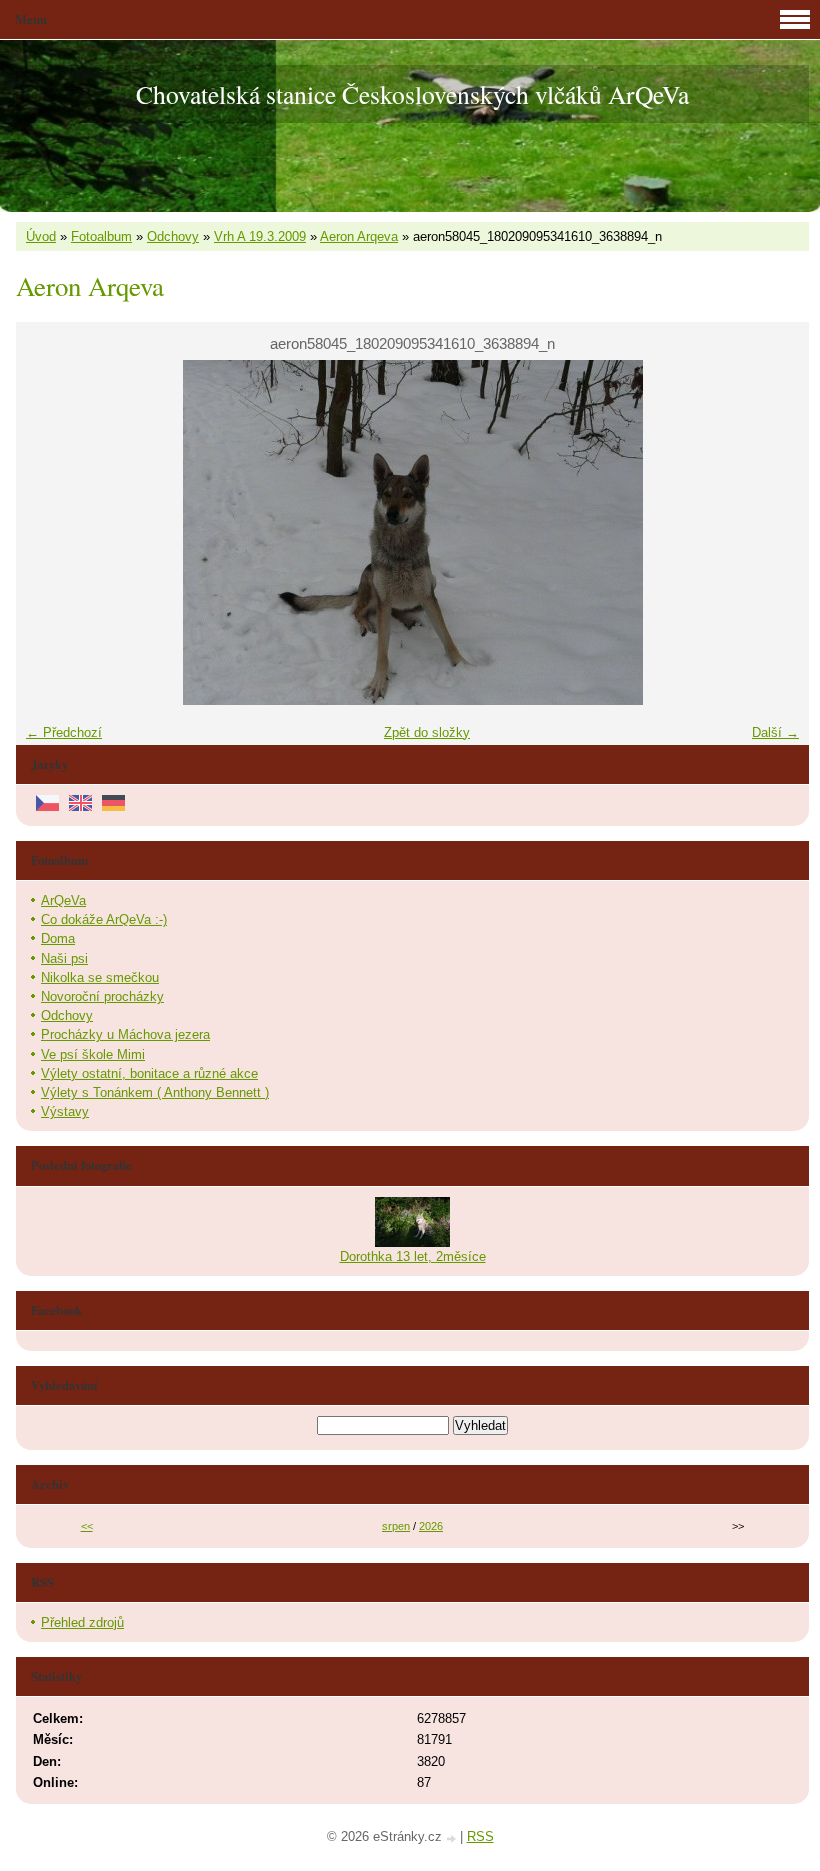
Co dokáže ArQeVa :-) (104, 919)
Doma (58, 938)
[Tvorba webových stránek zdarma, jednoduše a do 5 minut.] (453, 1838)
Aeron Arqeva (359, 236)
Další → (775, 732)
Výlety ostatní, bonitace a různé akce (149, 1073)
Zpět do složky (427, 732)
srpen (396, 1526)
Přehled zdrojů (82, 1622)
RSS (480, 1836)
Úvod (41, 236)
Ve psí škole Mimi (93, 1054)
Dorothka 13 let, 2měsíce (413, 1256)
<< (87, 1526)
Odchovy (173, 236)
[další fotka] (776, 532)
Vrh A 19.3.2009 (260, 236)
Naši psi (64, 958)
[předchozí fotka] (48, 532)
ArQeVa (63, 900)
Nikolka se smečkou (100, 977)
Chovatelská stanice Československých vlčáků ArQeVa (412, 94)
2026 (431, 1526)
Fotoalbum (101, 236)
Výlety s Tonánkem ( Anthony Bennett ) (155, 1092)
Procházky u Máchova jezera (125, 1034)
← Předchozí (64, 732)
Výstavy (65, 1111)
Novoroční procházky (102, 996)
